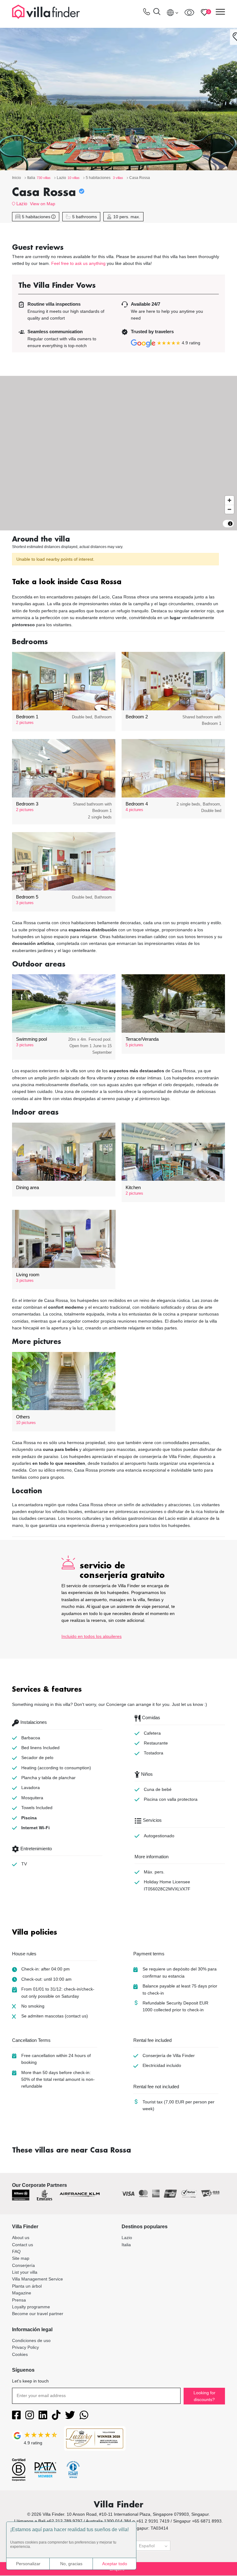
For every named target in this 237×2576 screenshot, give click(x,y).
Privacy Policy (25, 2347)
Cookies (20, 2354)
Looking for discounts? (204, 2396)
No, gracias (71, 2564)
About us (21, 2238)
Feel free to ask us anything (78, 263)
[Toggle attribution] (230, 524)
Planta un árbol (27, 2286)
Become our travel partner (38, 2314)
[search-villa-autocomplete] (157, 13)
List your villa (25, 2272)
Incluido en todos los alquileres (91, 1636)
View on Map (43, 204)
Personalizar (28, 2564)
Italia (126, 2245)
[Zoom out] (229, 509)
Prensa (19, 2300)
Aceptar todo (115, 2564)
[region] (118, 453)
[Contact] (147, 13)
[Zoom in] (229, 500)
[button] (118, 582)
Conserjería (23, 2265)
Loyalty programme (31, 2307)
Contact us (23, 2245)
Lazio (22, 204)
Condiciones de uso (31, 2340)
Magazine (22, 2293)
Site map (21, 2258)
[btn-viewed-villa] (189, 12)
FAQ (16, 2251)
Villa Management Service (37, 2279)
